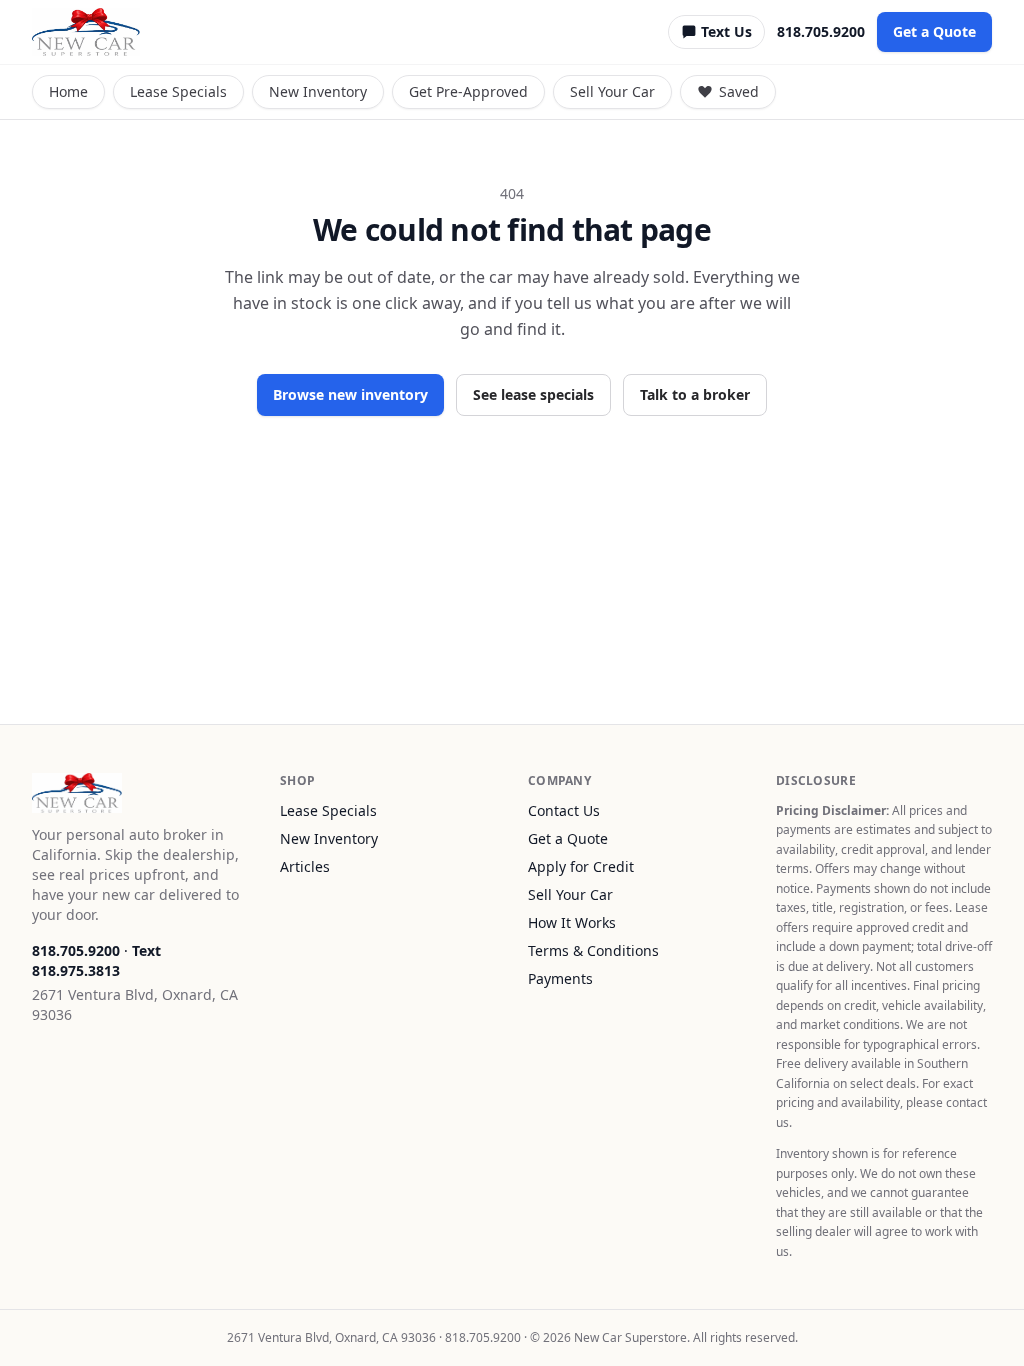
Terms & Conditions (593, 950)
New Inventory (318, 91)
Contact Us (564, 810)
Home (68, 91)
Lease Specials (178, 91)
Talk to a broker (695, 394)
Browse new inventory (350, 394)
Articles (305, 866)
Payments (560, 978)
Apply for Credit (581, 866)
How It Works (572, 922)
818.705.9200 (821, 31)
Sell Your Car (612, 91)
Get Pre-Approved (468, 91)
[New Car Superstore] (86, 32)
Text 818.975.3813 (96, 960)
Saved (739, 91)
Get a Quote (934, 31)
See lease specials (533, 394)
